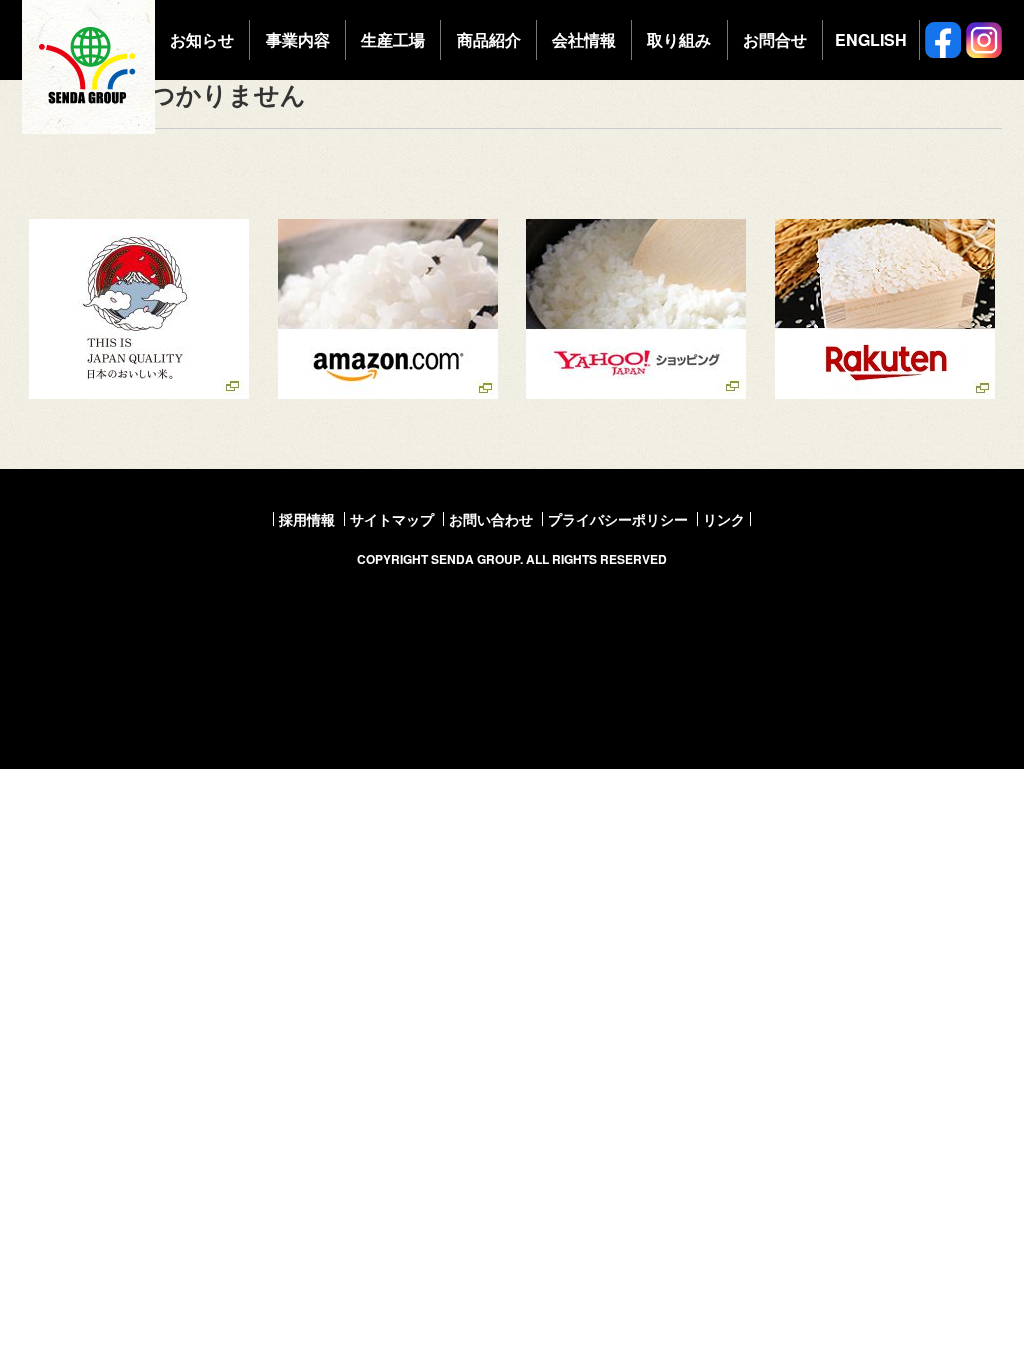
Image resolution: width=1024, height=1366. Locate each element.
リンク (724, 519)
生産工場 (393, 39)
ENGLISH (871, 39)
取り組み (679, 39)
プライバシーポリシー (618, 519)
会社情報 (584, 39)
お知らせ (202, 39)
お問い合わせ (491, 519)
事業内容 (298, 39)
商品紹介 (489, 39)
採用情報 (307, 519)
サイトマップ (392, 519)
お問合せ (775, 39)
